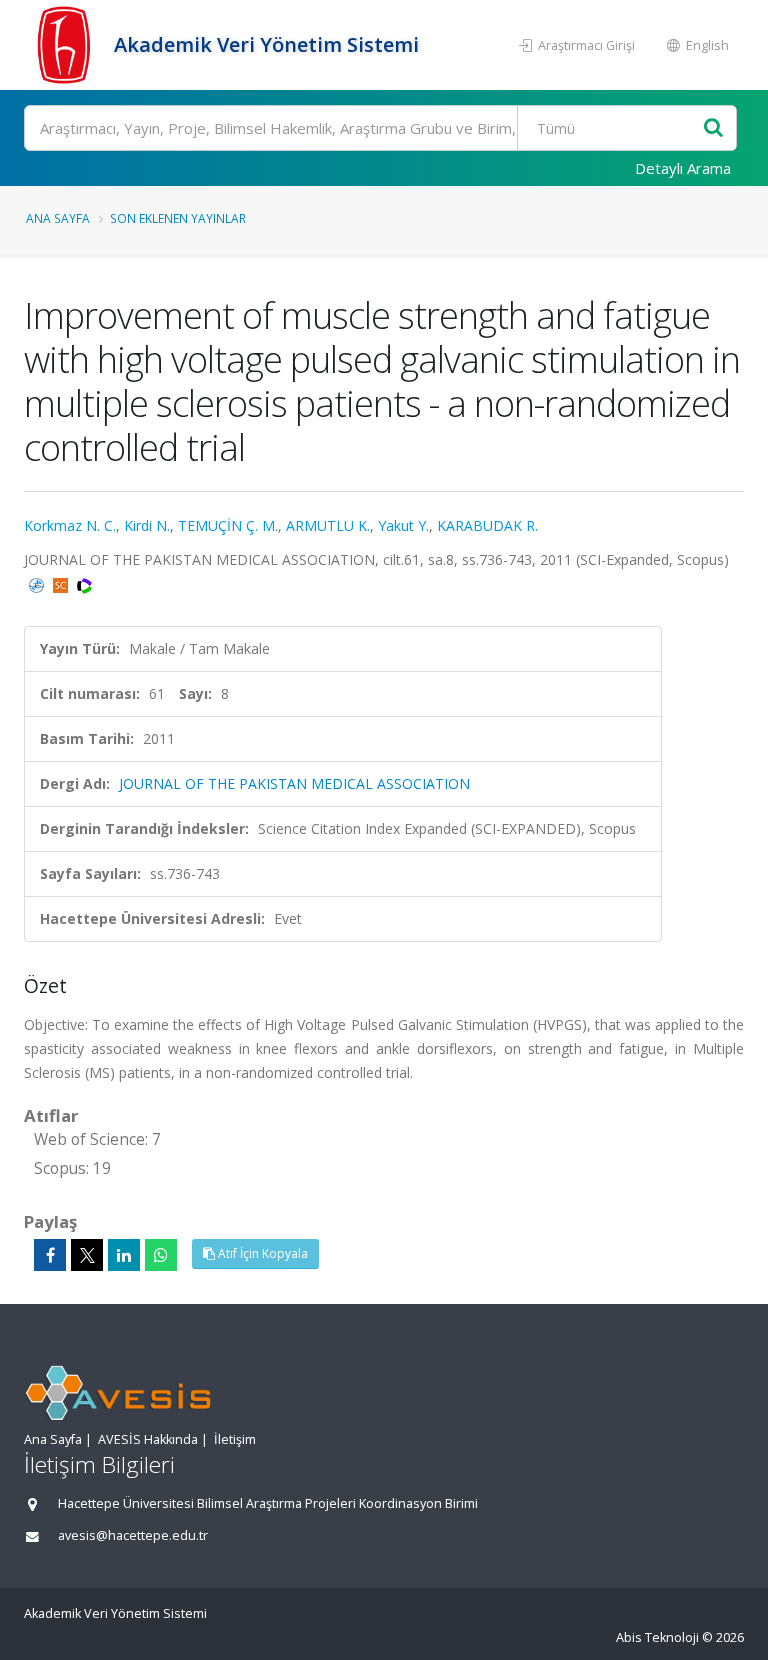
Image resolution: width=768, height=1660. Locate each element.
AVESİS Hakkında (148, 1439)
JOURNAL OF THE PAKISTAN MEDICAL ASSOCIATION (294, 783)
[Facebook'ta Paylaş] (50, 1255)
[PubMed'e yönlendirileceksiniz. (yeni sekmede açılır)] (38, 583)
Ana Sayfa (58, 218)
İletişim (235, 1439)
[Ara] (713, 128)
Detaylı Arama (683, 168)
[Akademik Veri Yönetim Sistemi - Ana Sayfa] (66, 45)
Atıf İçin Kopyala (261, 1253)
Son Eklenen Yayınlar (178, 218)
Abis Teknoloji (657, 1637)
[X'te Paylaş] (87, 1255)
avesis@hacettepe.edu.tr (133, 1535)
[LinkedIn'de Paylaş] (124, 1255)
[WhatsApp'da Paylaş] (161, 1255)
